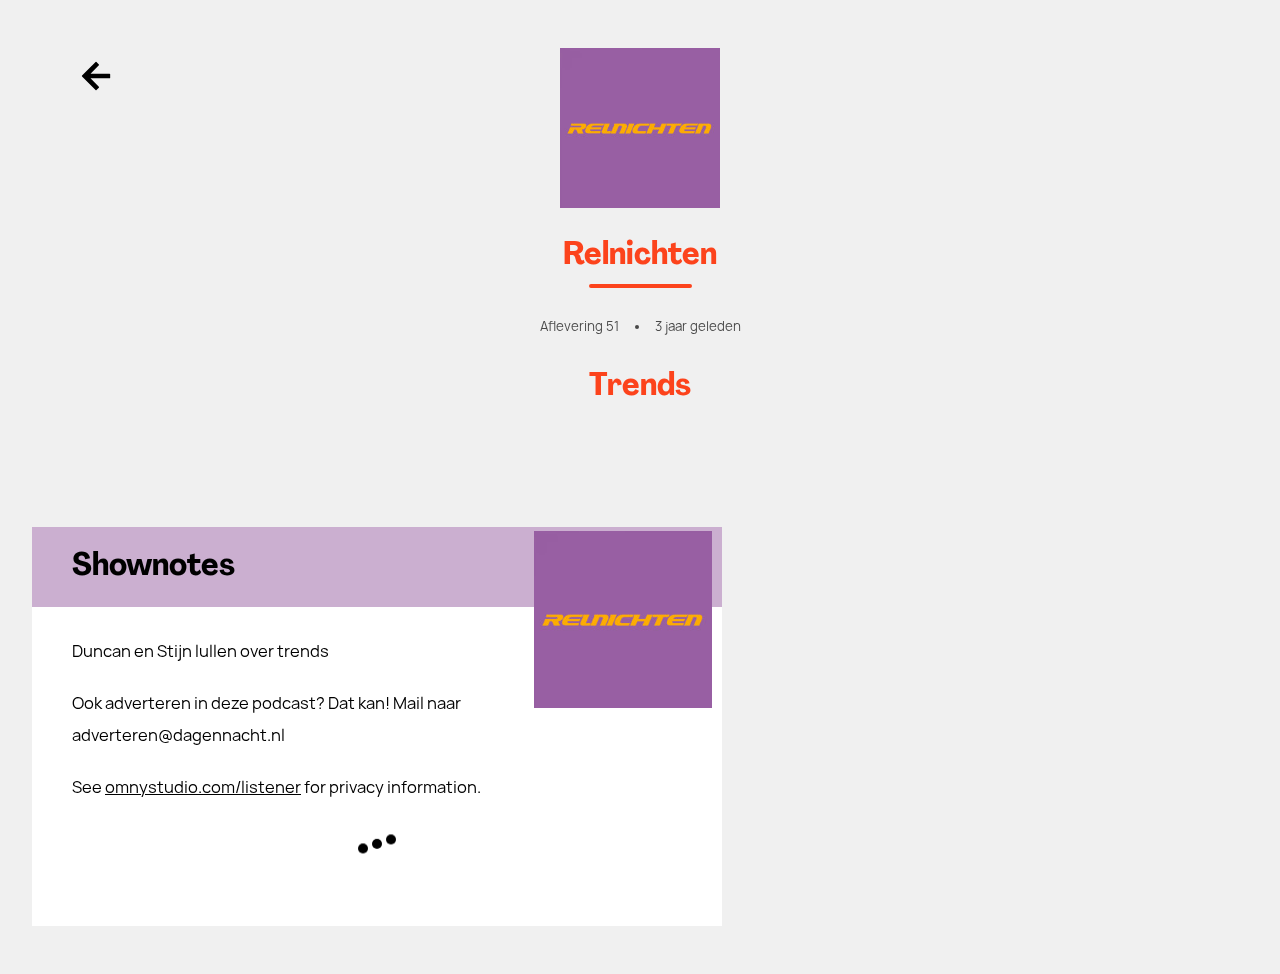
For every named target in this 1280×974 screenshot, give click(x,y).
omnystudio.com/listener (203, 787)
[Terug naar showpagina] (640, 128)
